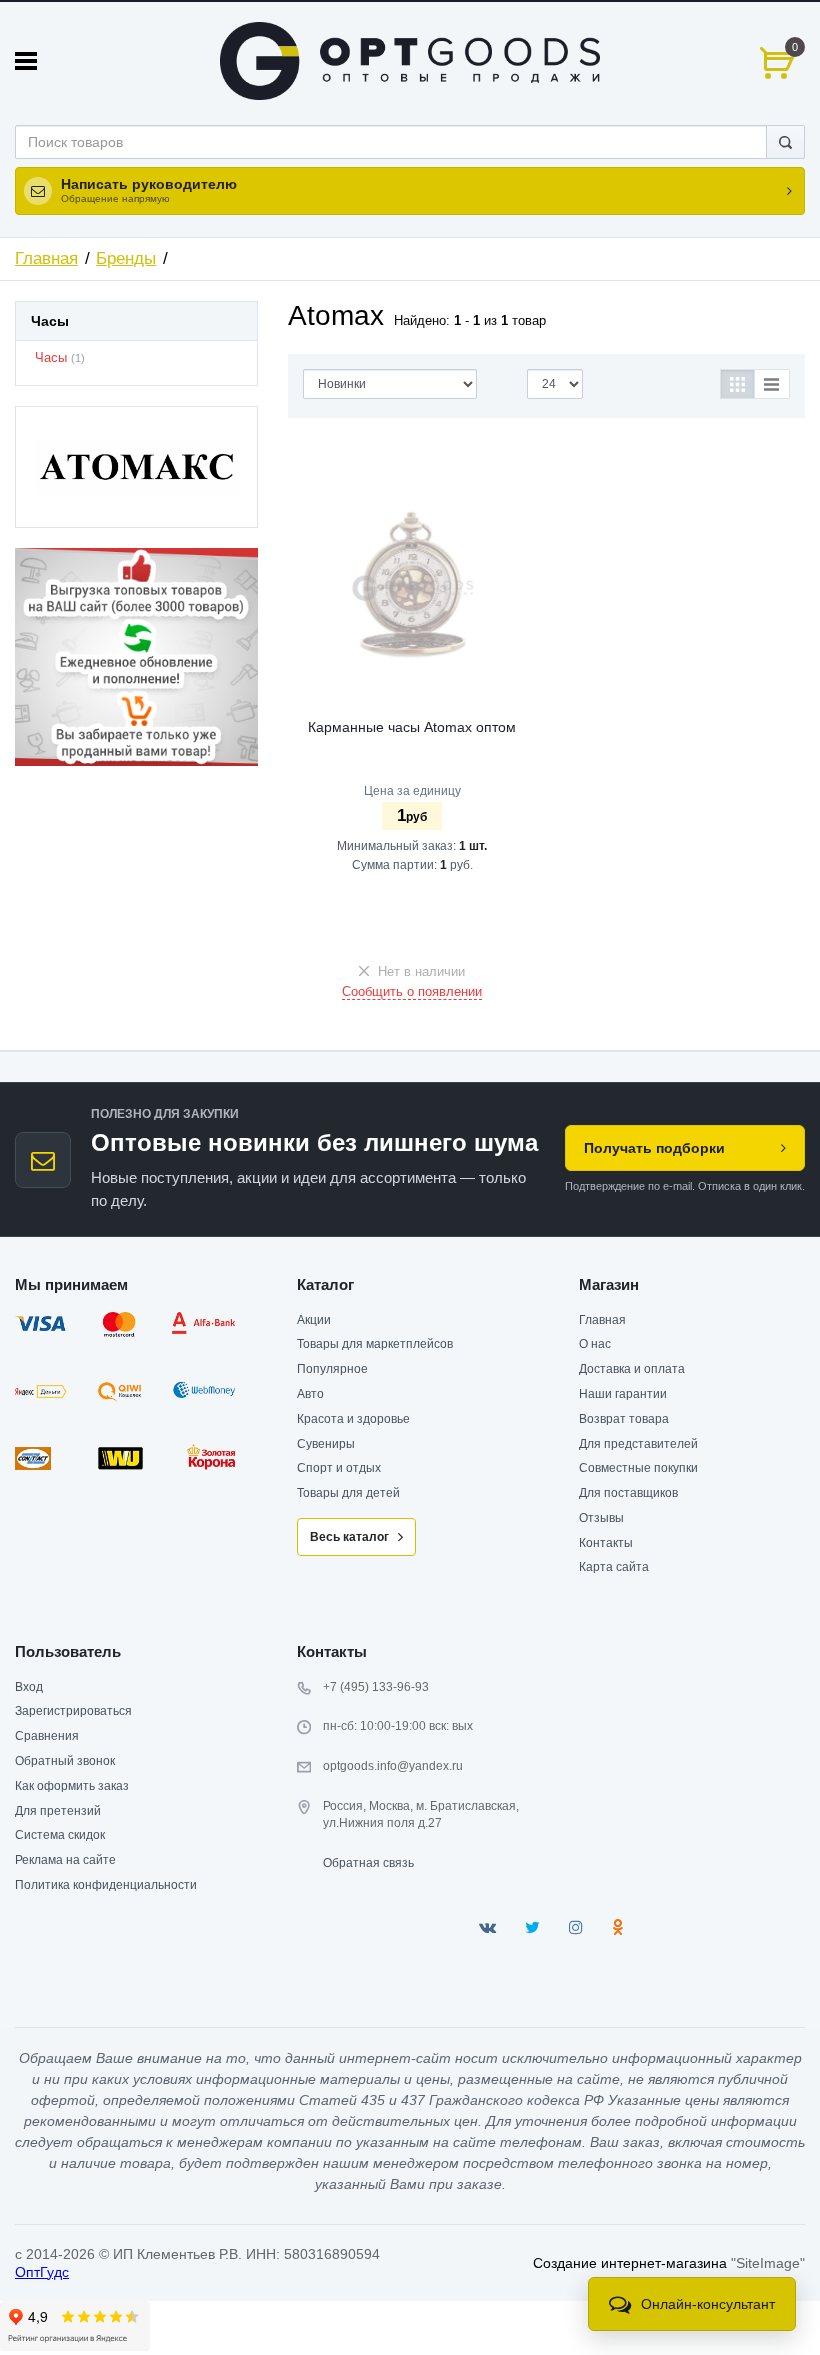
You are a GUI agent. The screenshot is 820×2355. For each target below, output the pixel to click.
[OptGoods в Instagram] (576, 1927)
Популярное (332, 1369)
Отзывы (601, 1518)
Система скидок (60, 1835)
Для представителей (638, 1444)
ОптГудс (42, 2272)
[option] (136, 657)
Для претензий (58, 1811)
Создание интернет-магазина (630, 2263)
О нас (595, 1344)
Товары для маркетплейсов (375, 1344)
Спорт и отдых (339, 1468)
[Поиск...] (785, 142)
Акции (314, 1320)
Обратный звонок (65, 1761)
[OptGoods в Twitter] (532, 1927)
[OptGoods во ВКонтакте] (487, 1927)
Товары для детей (348, 1493)
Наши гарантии (623, 1394)
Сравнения (47, 1736)
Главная (46, 258)
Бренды (126, 258)
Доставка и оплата (632, 1369)
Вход (29, 1687)
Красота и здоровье (353, 1419)
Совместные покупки (638, 1468)
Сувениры (326, 1444)
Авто (310, 1394)
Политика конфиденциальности (106, 1885)
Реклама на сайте (65, 1860)
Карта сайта (614, 1567)
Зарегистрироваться (73, 1711)
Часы (51, 358)
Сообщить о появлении (412, 992)
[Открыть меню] (26, 61)
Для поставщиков (628, 1493)
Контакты (606, 1543)
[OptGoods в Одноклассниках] (617, 1927)
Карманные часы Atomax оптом (412, 727)
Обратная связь (368, 1863)
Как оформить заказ (72, 1786)
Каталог (325, 1284)
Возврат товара (624, 1419)
